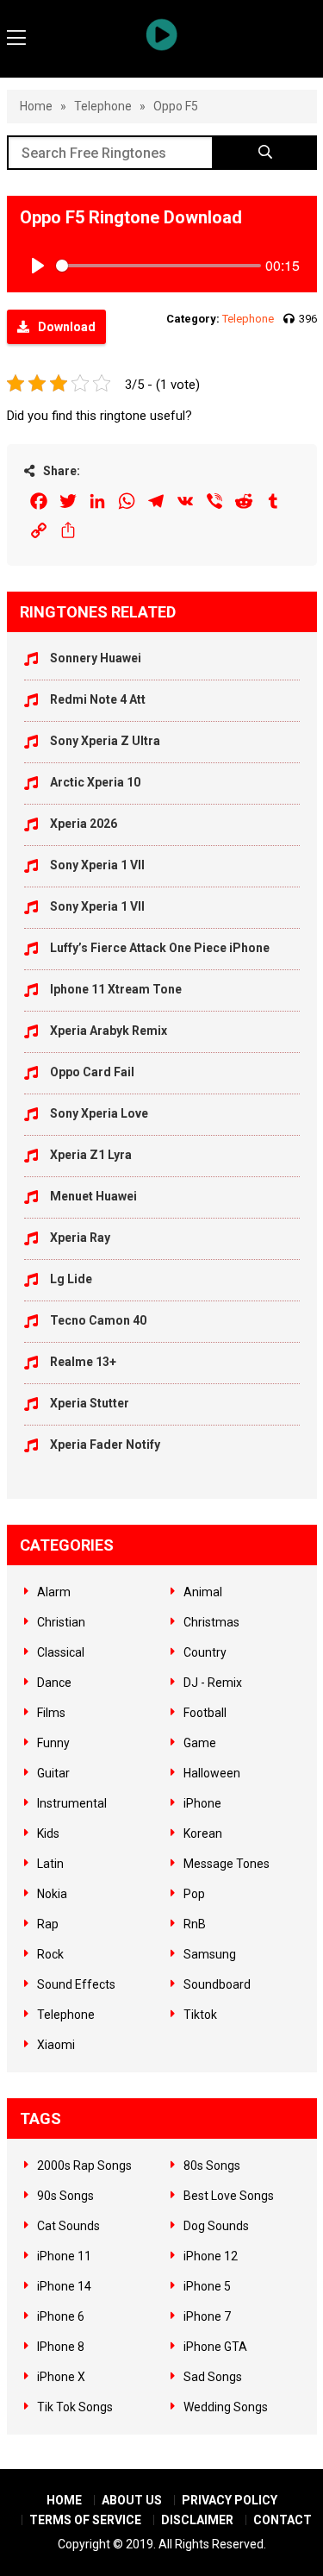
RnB (195, 1924)
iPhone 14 (64, 2286)
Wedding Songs (226, 2407)
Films (51, 1713)
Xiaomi (56, 2045)
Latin (50, 1864)
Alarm (54, 1592)
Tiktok (200, 2015)
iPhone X (61, 2377)
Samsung (210, 1954)
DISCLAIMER (197, 2520)
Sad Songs (213, 2377)
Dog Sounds (216, 2226)
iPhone (202, 1803)
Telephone (103, 106)
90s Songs (65, 2196)
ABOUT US (132, 2500)
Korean (203, 1833)
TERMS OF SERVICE (85, 2520)
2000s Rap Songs (84, 2165)
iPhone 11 (64, 2256)
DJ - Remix (213, 1683)
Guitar (53, 1773)
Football (205, 1713)
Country (205, 1652)
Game (200, 1743)
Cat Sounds (68, 2226)
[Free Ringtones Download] (162, 34)
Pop (194, 1894)
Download (67, 327)
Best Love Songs (229, 2196)
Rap (48, 1924)
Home (36, 106)
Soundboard (217, 1984)
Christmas (211, 1622)
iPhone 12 (211, 2256)
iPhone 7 (207, 2316)
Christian (61, 1622)
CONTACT (283, 2520)
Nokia (52, 1894)
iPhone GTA (215, 2347)
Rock (50, 1954)
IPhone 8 (61, 2347)
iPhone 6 (61, 2316)
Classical (61, 1652)
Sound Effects (76, 1984)
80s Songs (212, 2165)
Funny (53, 1743)
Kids (48, 1833)
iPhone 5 (207, 2286)
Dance (54, 1683)
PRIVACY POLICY (230, 2500)
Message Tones (227, 1864)
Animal (203, 1592)
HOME (64, 2500)
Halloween (212, 1773)
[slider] (158, 266)
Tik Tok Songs (75, 2407)
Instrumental (72, 1803)
